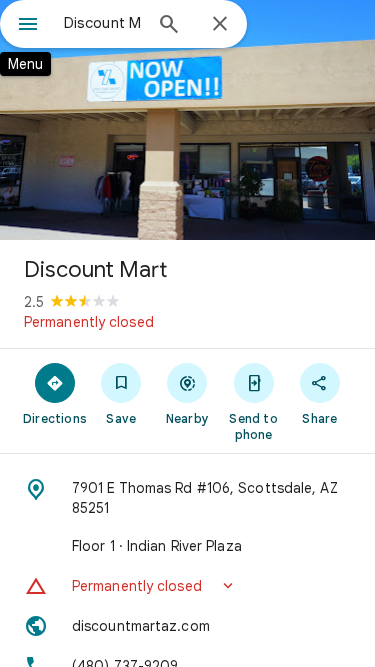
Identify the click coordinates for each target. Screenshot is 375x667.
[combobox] (102, 23)
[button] (187, 586)
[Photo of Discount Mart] (187, 120)
